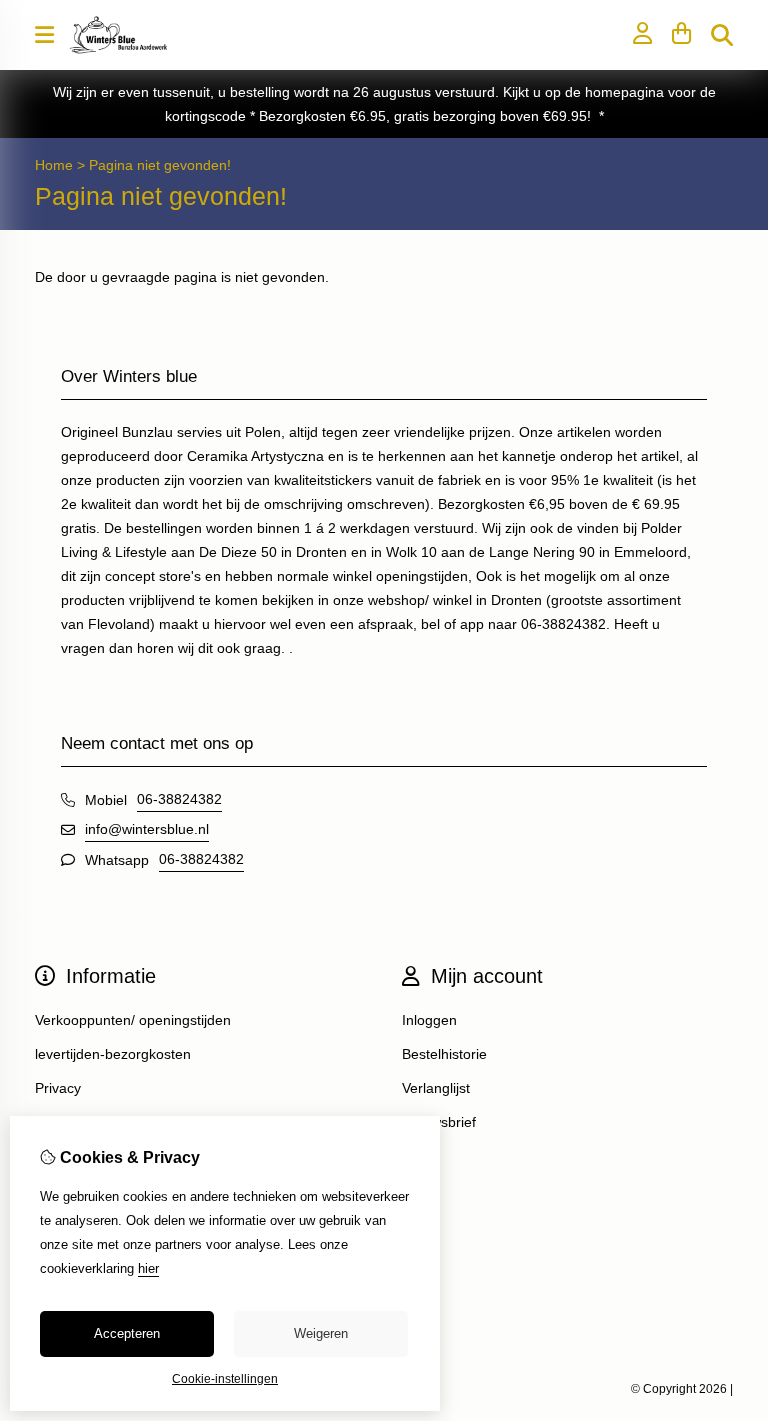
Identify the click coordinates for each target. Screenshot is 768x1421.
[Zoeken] (722, 35)
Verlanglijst (436, 1088)
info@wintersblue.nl (147, 829)
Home (54, 165)
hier (148, 1268)
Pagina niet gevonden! (160, 165)
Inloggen (429, 1020)
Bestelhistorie (444, 1054)
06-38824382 (179, 799)
